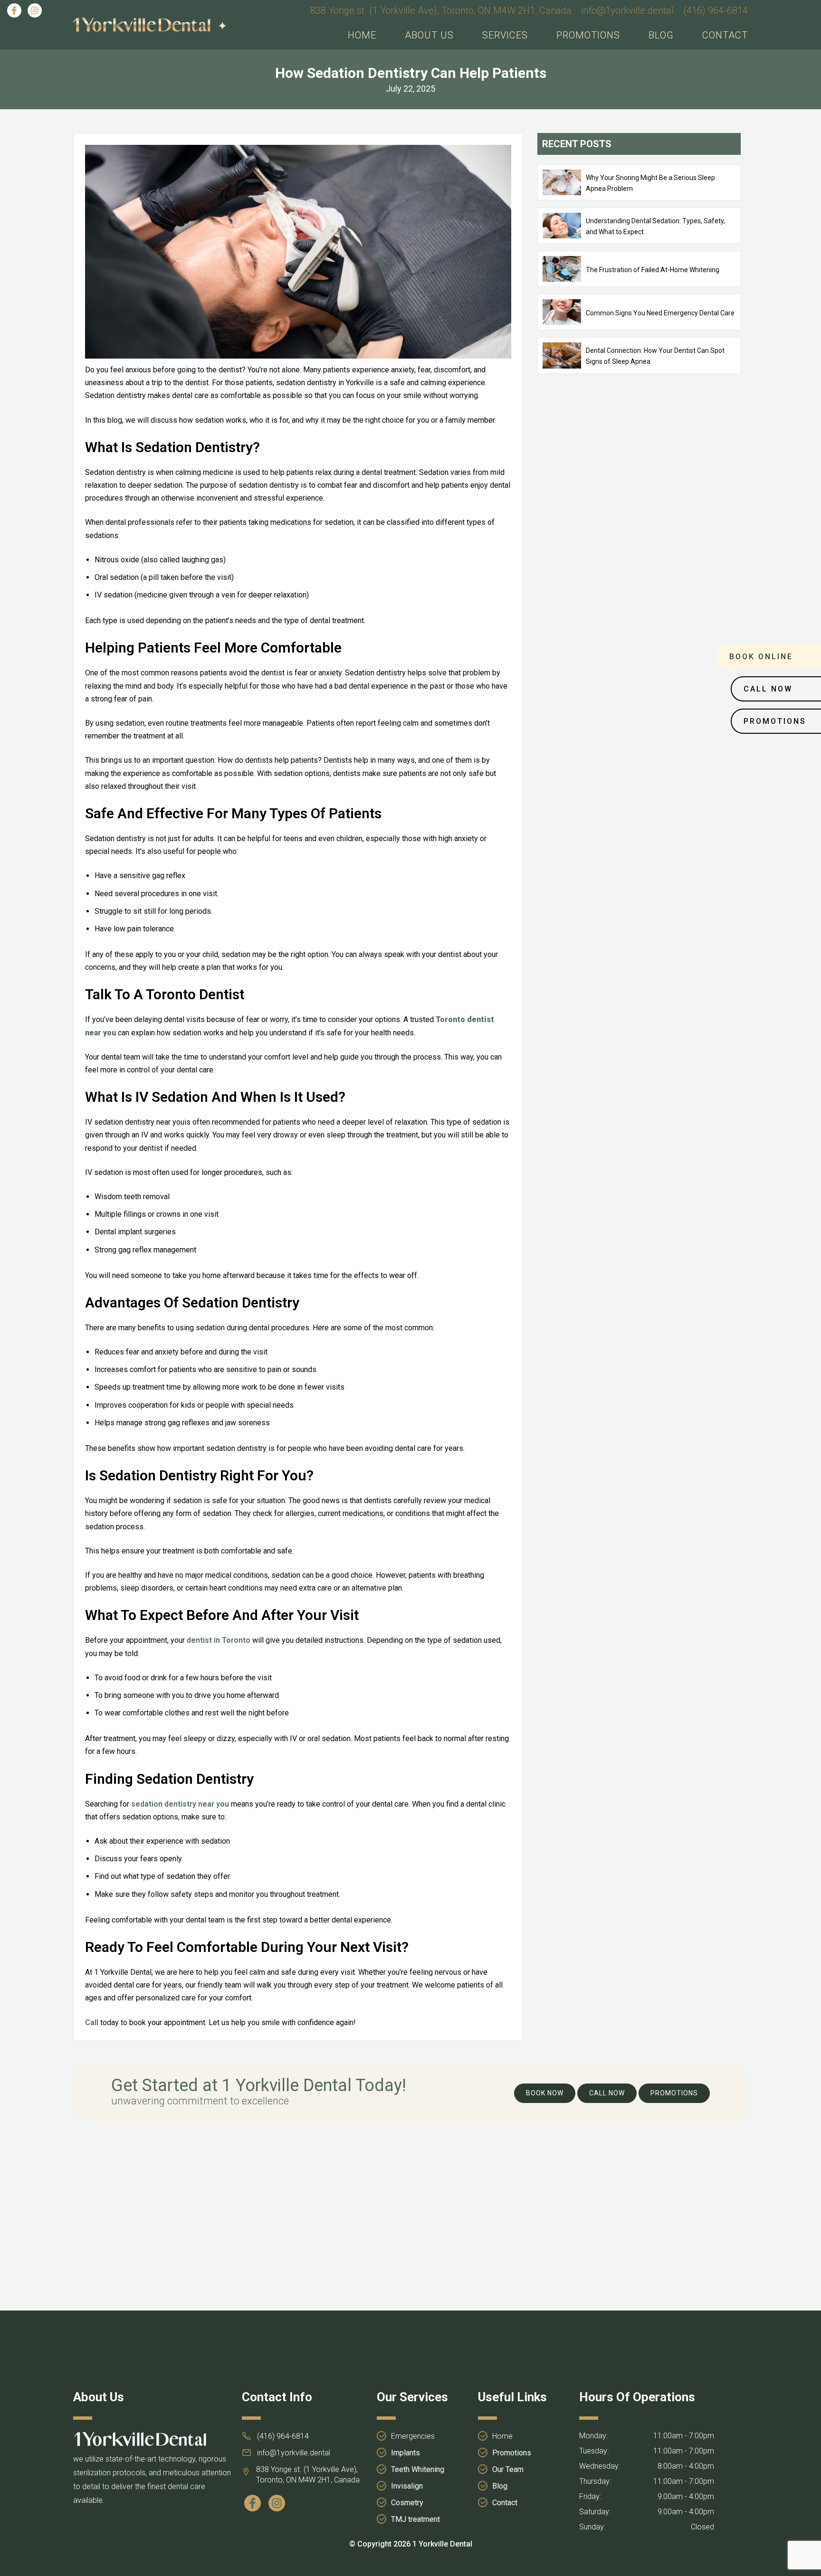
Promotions (588, 35)
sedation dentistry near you (180, 1804)
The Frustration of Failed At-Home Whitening (653, 270)
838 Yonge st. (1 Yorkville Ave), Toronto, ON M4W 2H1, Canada (441, 10)
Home (362, 35)
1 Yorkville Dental (442, 2544)
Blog (661, 35)
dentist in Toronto (219, 1640)
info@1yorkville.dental (627, 10)
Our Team (508, 2469)
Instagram (36, 10)
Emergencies (413, 2436)
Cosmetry (407, 2503)
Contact (725, 35)
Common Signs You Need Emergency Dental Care (660, 313)
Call (92, 2022)
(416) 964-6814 (716, 10)
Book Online (761, 657)
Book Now (545, 2093)
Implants (406, 2453)
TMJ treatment (415, 2519)
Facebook (16, 10)
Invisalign (407, 2486)
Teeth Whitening (418, 2469)
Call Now (607, 2093)
